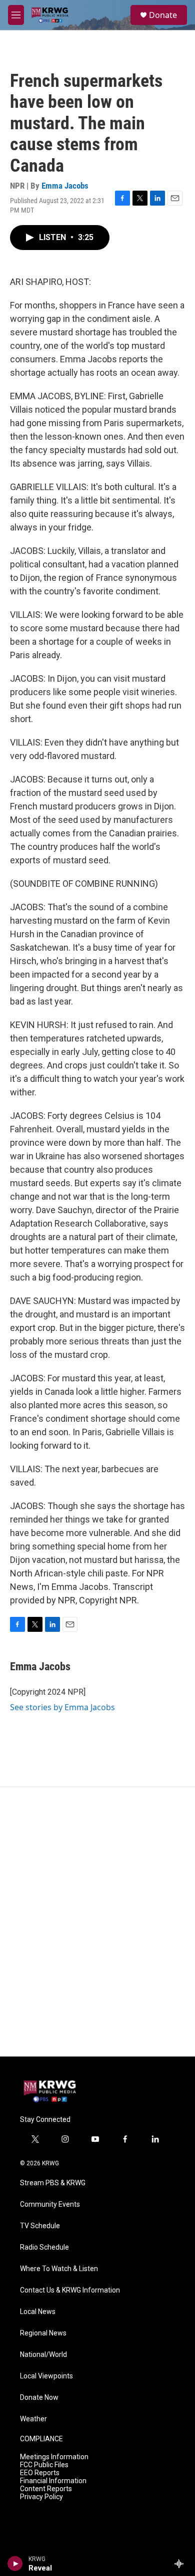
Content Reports (46, 2489)
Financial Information (53, 2481)
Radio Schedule (44, 2247)
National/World (43, 2355)
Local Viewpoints (46, 2376)
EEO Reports (40, 2473)
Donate (163, 15)
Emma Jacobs (65, 186)
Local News (38, 2312)
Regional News (43, 2333)
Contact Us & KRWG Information (70, 2290)
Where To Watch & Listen (59, 2269)
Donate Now (39, 2398)
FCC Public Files (44, 2465)
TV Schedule (40, 2226)
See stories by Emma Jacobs (62, 1707)
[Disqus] (97, 1922)
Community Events (50, 2204)
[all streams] (182, 2564)
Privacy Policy (41, 2497)
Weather (33, 2419)
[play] (15, 2564)
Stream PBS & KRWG (53, 2183)
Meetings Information (54, 2457)
